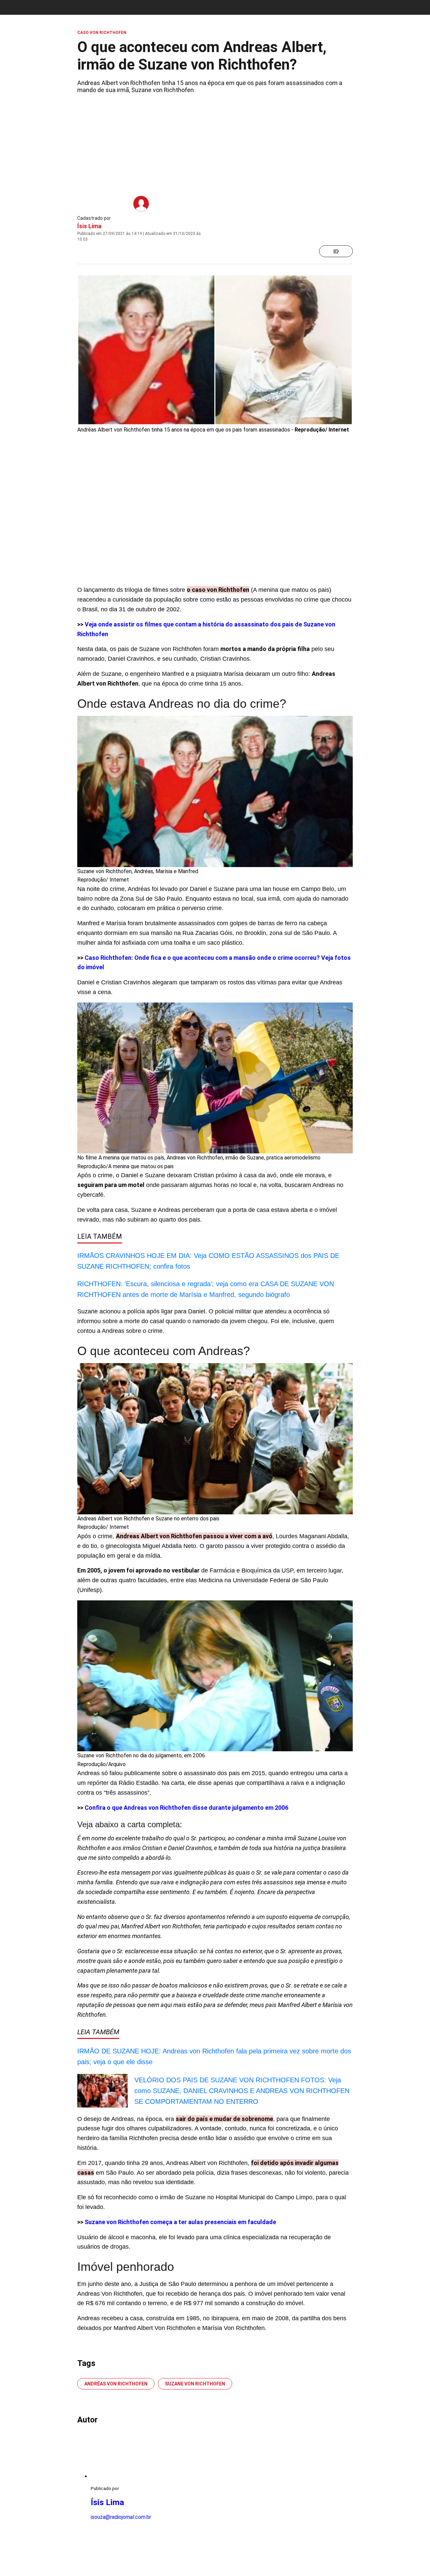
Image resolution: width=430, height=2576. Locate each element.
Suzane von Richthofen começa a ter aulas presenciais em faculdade (180, 2222)
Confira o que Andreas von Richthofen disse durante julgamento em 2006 (186, 1808)
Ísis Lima (89, 226)
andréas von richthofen (116, 2384)
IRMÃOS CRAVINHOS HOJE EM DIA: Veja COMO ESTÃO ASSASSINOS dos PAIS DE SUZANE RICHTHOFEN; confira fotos (208, 1261)
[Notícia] (336, 251)
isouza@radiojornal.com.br (121, 2517)
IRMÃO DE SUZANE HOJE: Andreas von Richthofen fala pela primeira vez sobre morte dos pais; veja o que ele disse (214, 2056)
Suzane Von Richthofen (195, 2384)
